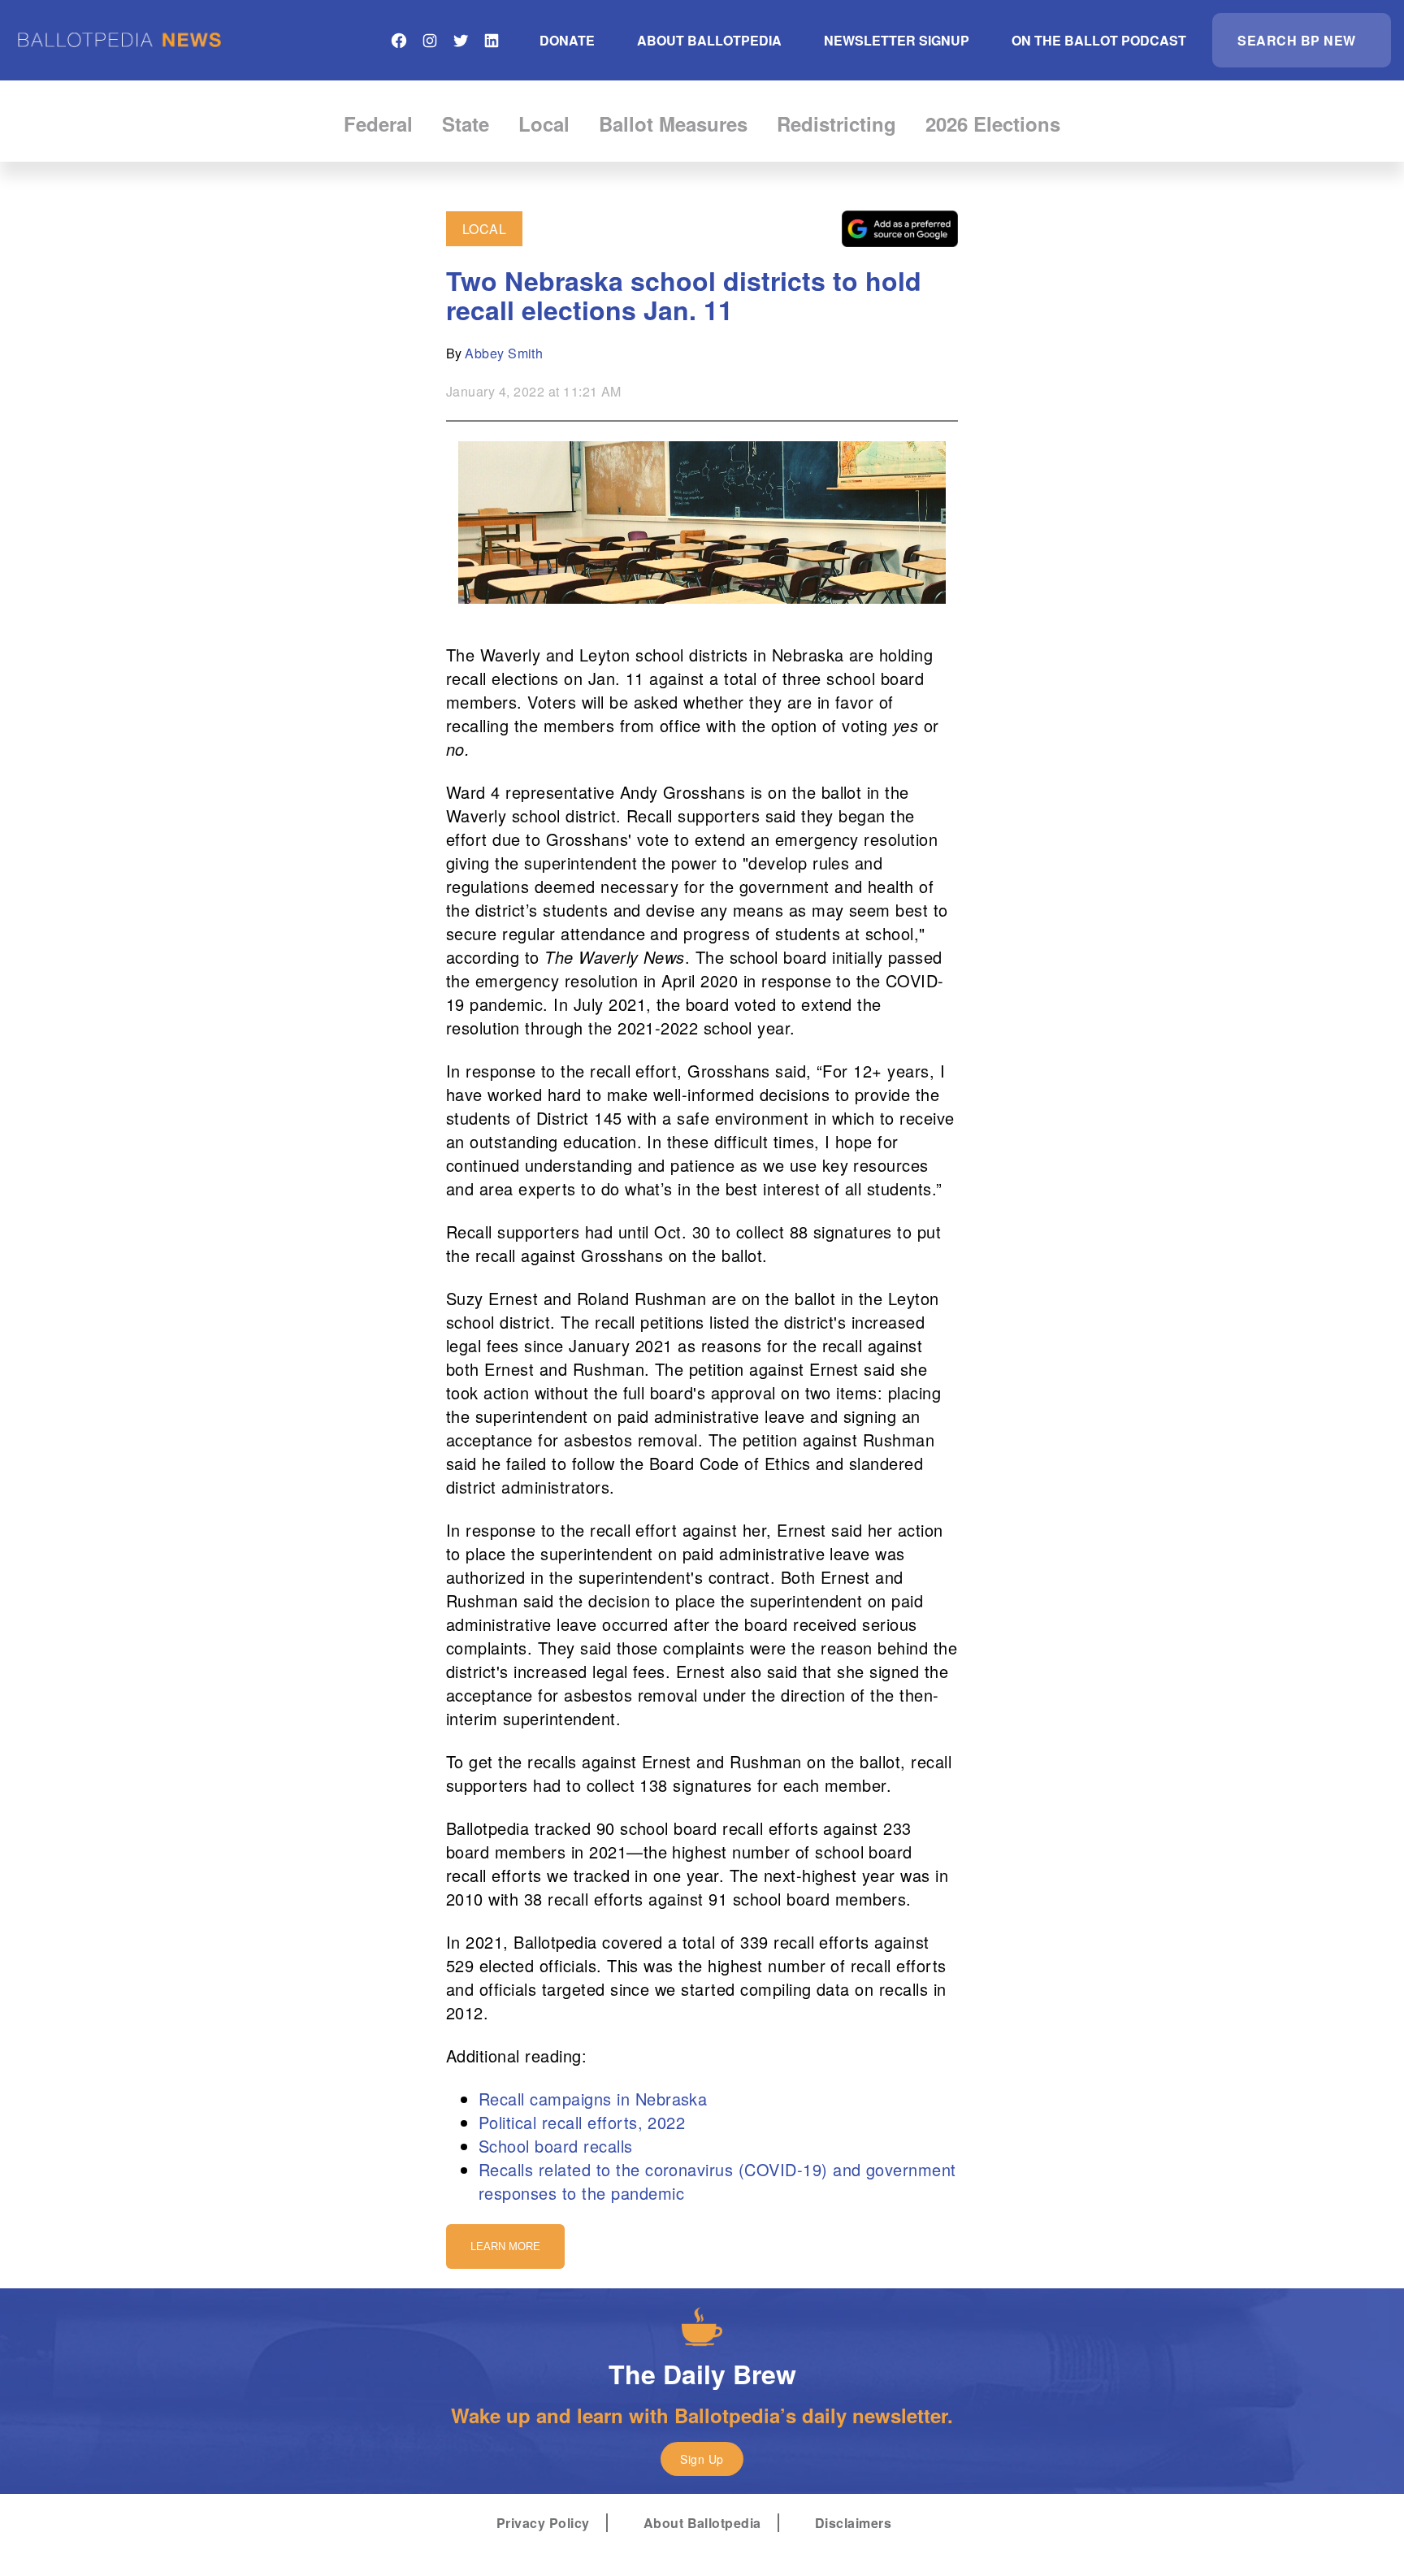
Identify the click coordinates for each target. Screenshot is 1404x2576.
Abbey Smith (504, 353)
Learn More (505, 2246)
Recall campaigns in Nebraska (593, 2099)
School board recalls (556, 2146)
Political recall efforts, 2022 (582, 2122)
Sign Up (702, 2459)
